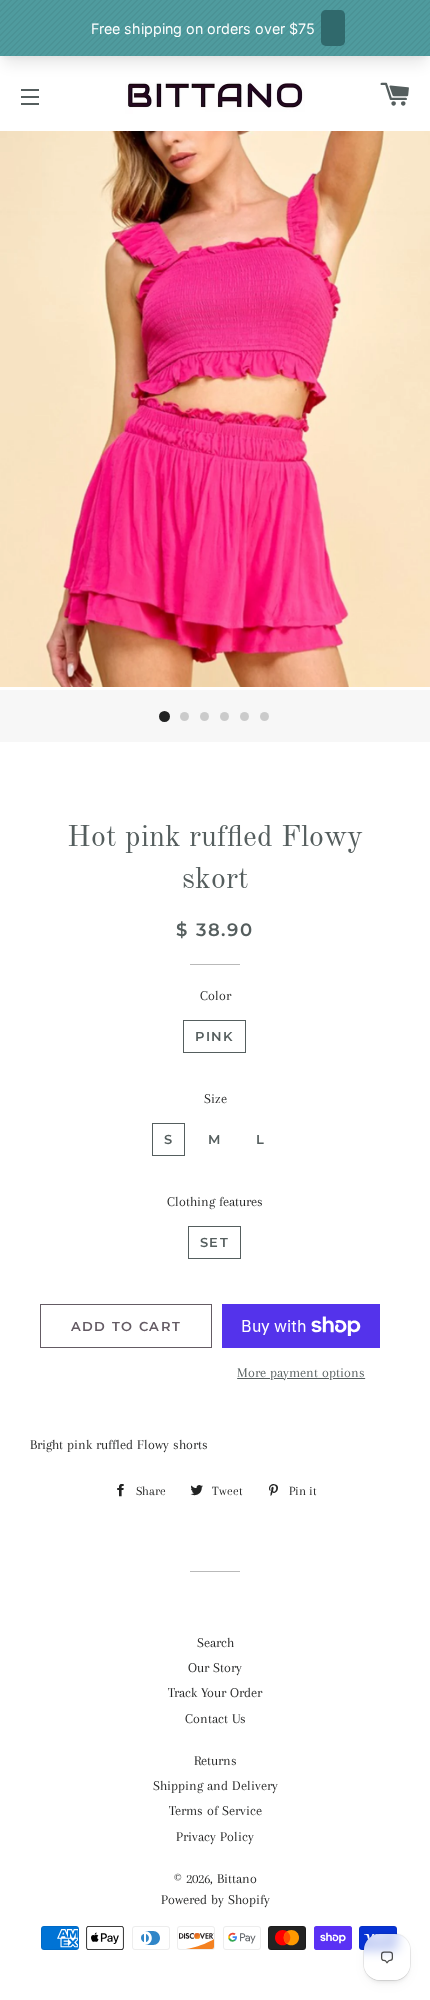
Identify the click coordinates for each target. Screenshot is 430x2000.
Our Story (215, 1667)
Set (214, 1242)
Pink (214, 1036)
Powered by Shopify (215, 1899)
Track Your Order (215, 1692)
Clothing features (215, 1201)
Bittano (237, 1878)
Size (215, 1098)
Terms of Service (215, 1810)
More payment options (301, 1372)
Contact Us (215, 1718)
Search (215, 1642)
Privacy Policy (215, 1836)
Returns (215, 1760)
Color (215, 995)
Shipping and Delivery (215, 1785)
